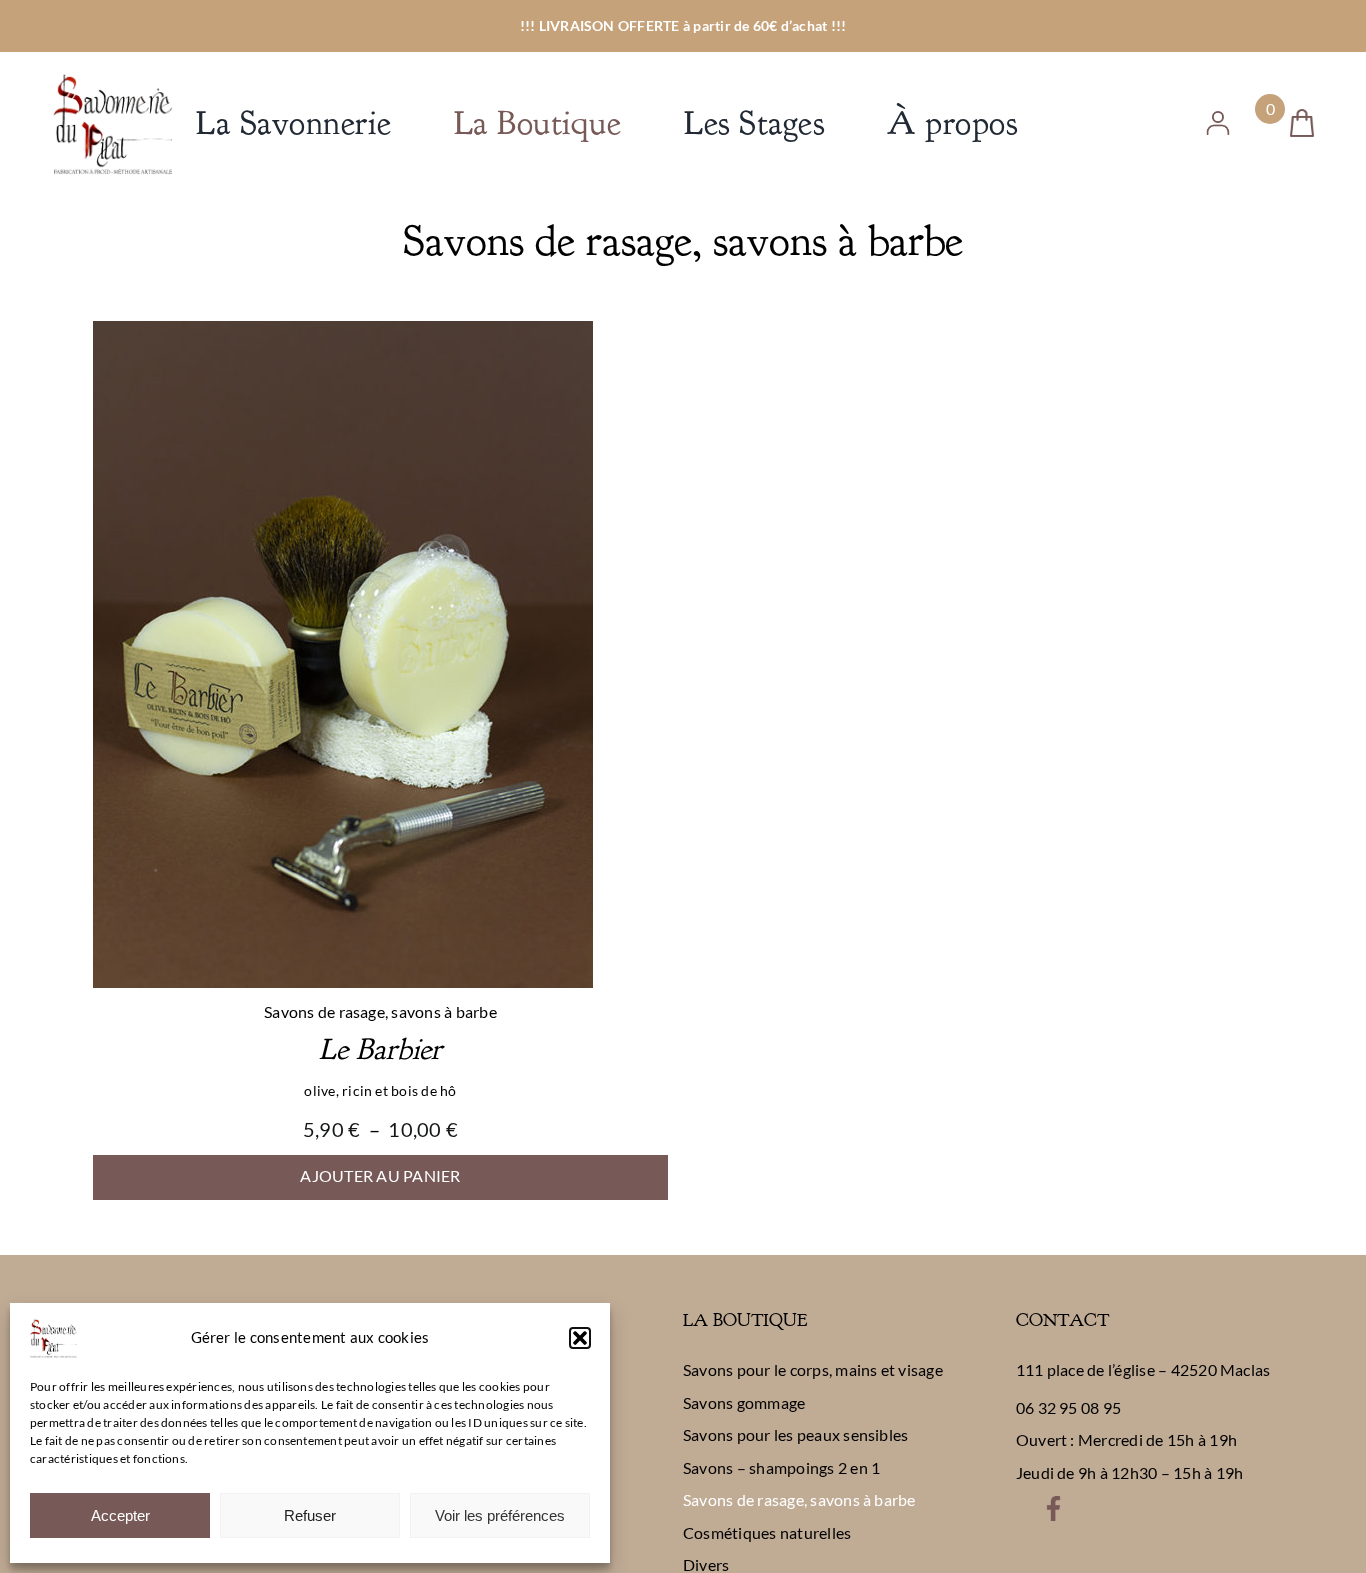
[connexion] (1218, 118)
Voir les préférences (500, 1515)
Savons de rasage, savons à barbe (380, 1011)
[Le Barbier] (343, 334)
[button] (580, 1338)
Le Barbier (380, 1049)
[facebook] (1053, 1503)
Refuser (310, 1515)
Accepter (120, 1515)
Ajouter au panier (380, 1175)
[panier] (1301, 116)
